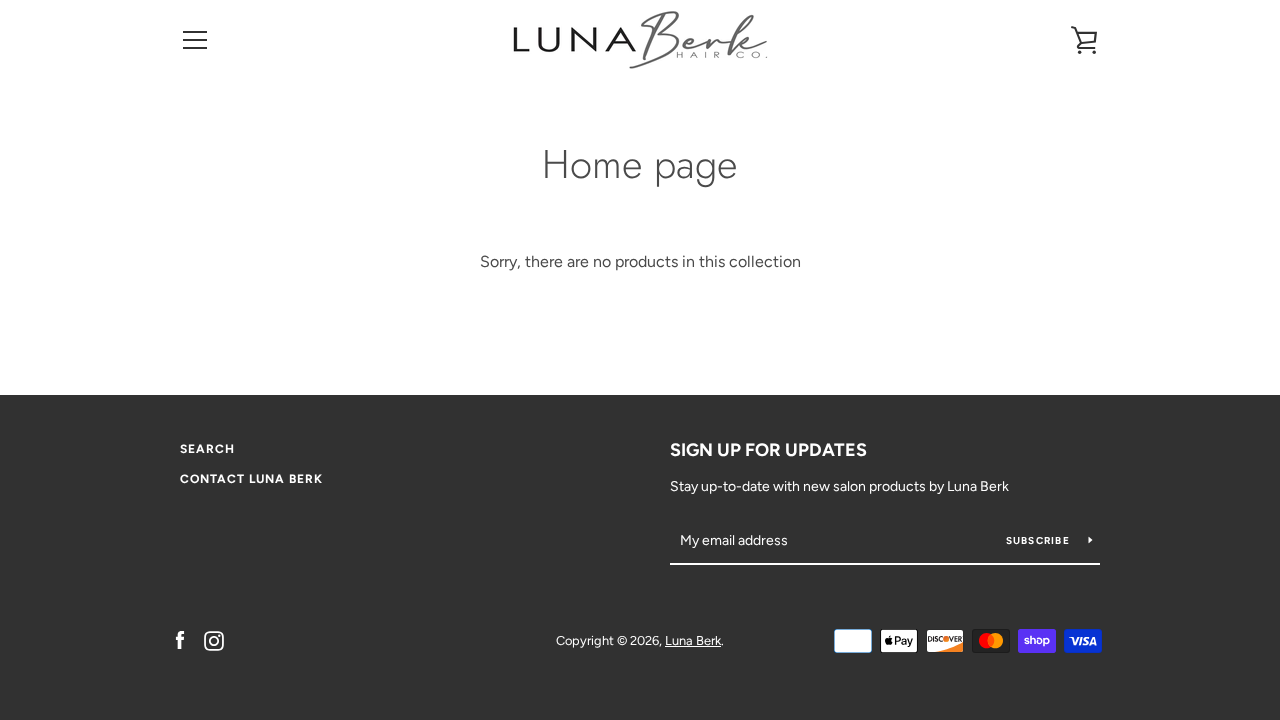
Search (207, 449)
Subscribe (1040, 540)
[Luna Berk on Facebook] (180, 639)
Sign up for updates (768, 450)
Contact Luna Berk (251, 479)
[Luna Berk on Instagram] (214, 639)
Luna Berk (693, 640)
